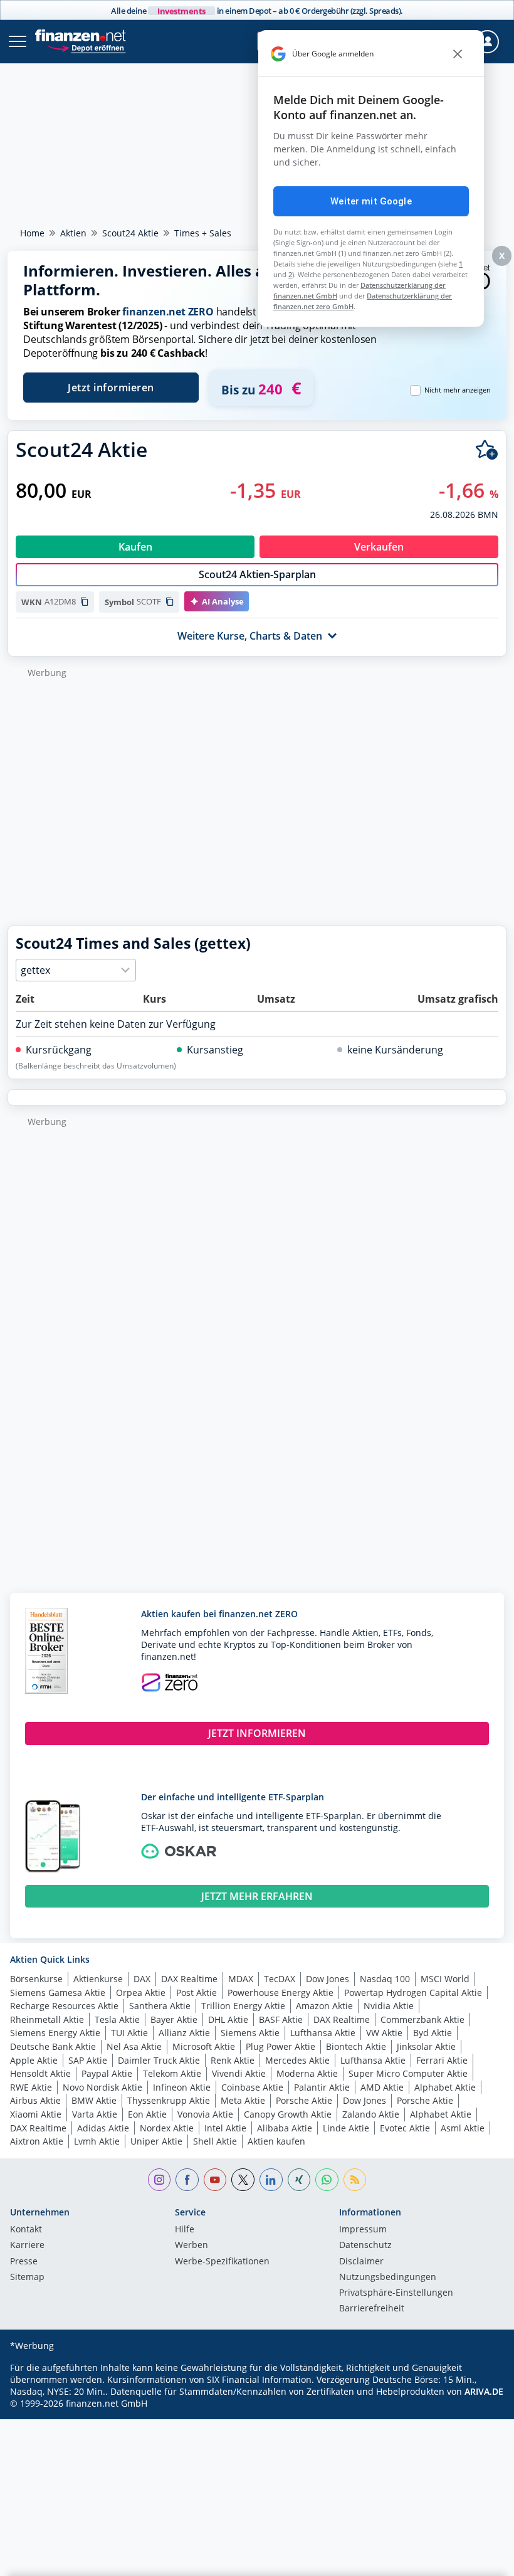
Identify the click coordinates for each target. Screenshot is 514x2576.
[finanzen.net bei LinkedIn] (271, 2180)
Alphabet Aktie (445, 2087)
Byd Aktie (433, 2033)
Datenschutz (365, 2246)
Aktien (73, 233)
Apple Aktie (34, 2060)
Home (32, 233)
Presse (24, 2262)
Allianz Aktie (184, 2033)
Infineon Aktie (182, 2087)
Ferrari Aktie (442, 2060)
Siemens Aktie (250, 2033)
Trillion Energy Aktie (243, 2006)
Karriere (27, 2246)
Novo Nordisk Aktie (102, 2087)
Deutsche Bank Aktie (53, 2046)
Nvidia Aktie (389, 2006)
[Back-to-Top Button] (480, 2560)
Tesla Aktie (117, 2019)
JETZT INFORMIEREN (257, 1733)
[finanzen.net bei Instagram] (160, 2180)
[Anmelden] (487, 42)
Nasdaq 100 (385, 1979)
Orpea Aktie (141, 1993)
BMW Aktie (94, 2100)
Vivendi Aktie (239, 2073)
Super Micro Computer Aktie (408, 2073)
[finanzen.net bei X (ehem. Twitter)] (243, 2180)
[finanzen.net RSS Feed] (355, 2180)
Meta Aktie (243, 2100)
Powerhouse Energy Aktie (281, 1993)
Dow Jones (328, 1979)
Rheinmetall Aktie (47, 2019)
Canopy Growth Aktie (288, 2114)
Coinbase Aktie (252, 2087)
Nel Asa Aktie (134, 2046)
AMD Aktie (382, 2087)
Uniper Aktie (156, 2141)
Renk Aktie (233, 2060)
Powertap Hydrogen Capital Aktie (413, 1993)
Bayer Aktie (174, 2019)
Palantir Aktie (322, 2087)
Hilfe (185, 2230)
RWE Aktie (31, 2087)
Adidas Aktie (103, 2128)
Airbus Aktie (35, 2100)
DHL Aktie (228, 2019)
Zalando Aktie (371, 2114)
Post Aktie (197, 1993)
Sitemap (27, 2278)
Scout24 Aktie (130, 233)
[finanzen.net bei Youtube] (215, 2180)
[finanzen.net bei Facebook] (187, 2180)
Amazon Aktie (324, 2006)
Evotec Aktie (405, 2128)
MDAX (241, 1979)
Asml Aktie (463, 2128)
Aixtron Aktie (37, 2141)
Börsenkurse (36, 1979)
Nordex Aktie (167, 2128)
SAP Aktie (88, 2060)
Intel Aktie (225, 2128)
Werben (191, 2246)
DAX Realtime (189, 1979)
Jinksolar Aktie (426, 2046)
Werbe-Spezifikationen (222, 2262)
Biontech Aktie (356, 2046)
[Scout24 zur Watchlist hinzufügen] (487, 450)
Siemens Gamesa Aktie (58, 1993)
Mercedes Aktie (297, 2060)
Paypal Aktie (107, 2073)
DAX (142, 1979)
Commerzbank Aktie (422, 2019)
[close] (458, 54)
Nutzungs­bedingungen (388, 2278)
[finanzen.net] (81, 35)
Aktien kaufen (276, 2141)
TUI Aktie (129, 2033)
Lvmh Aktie (97, 2141)
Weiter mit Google (371, 201)
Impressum (363, 2230)
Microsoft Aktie (204, 2046)
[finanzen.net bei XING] (299, 2180)
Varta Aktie (95, 2114)
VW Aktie (384, 2033)
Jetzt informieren (111, 388)
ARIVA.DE (484, 2391)
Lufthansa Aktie (323, 2033)
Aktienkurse (98, 1979)
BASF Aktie (281, 2019)
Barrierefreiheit (372, 2309)
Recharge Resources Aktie (64, 2006)
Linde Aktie (346, 2128)
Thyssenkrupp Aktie (169, 2100)
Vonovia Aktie (205, 2114)
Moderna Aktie (307, 2073)
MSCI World (445, 1979)
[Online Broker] (86, 47)
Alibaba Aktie (285, 2128)
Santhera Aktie (160, 2006)
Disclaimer (361, 2262)
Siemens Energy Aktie (55, 2033)
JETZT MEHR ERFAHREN (257, 1896)
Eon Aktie (147, 2114)
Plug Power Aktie (281, 2046)
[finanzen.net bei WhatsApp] (327, 2180)
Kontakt (26, 2230)
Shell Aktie (215, 2141)
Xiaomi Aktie (36, 2114)
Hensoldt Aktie (40, 2073)
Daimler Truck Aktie (159, 2060)
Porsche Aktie (304, 2100)
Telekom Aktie (172, 2073)
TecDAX (280, 1979)
